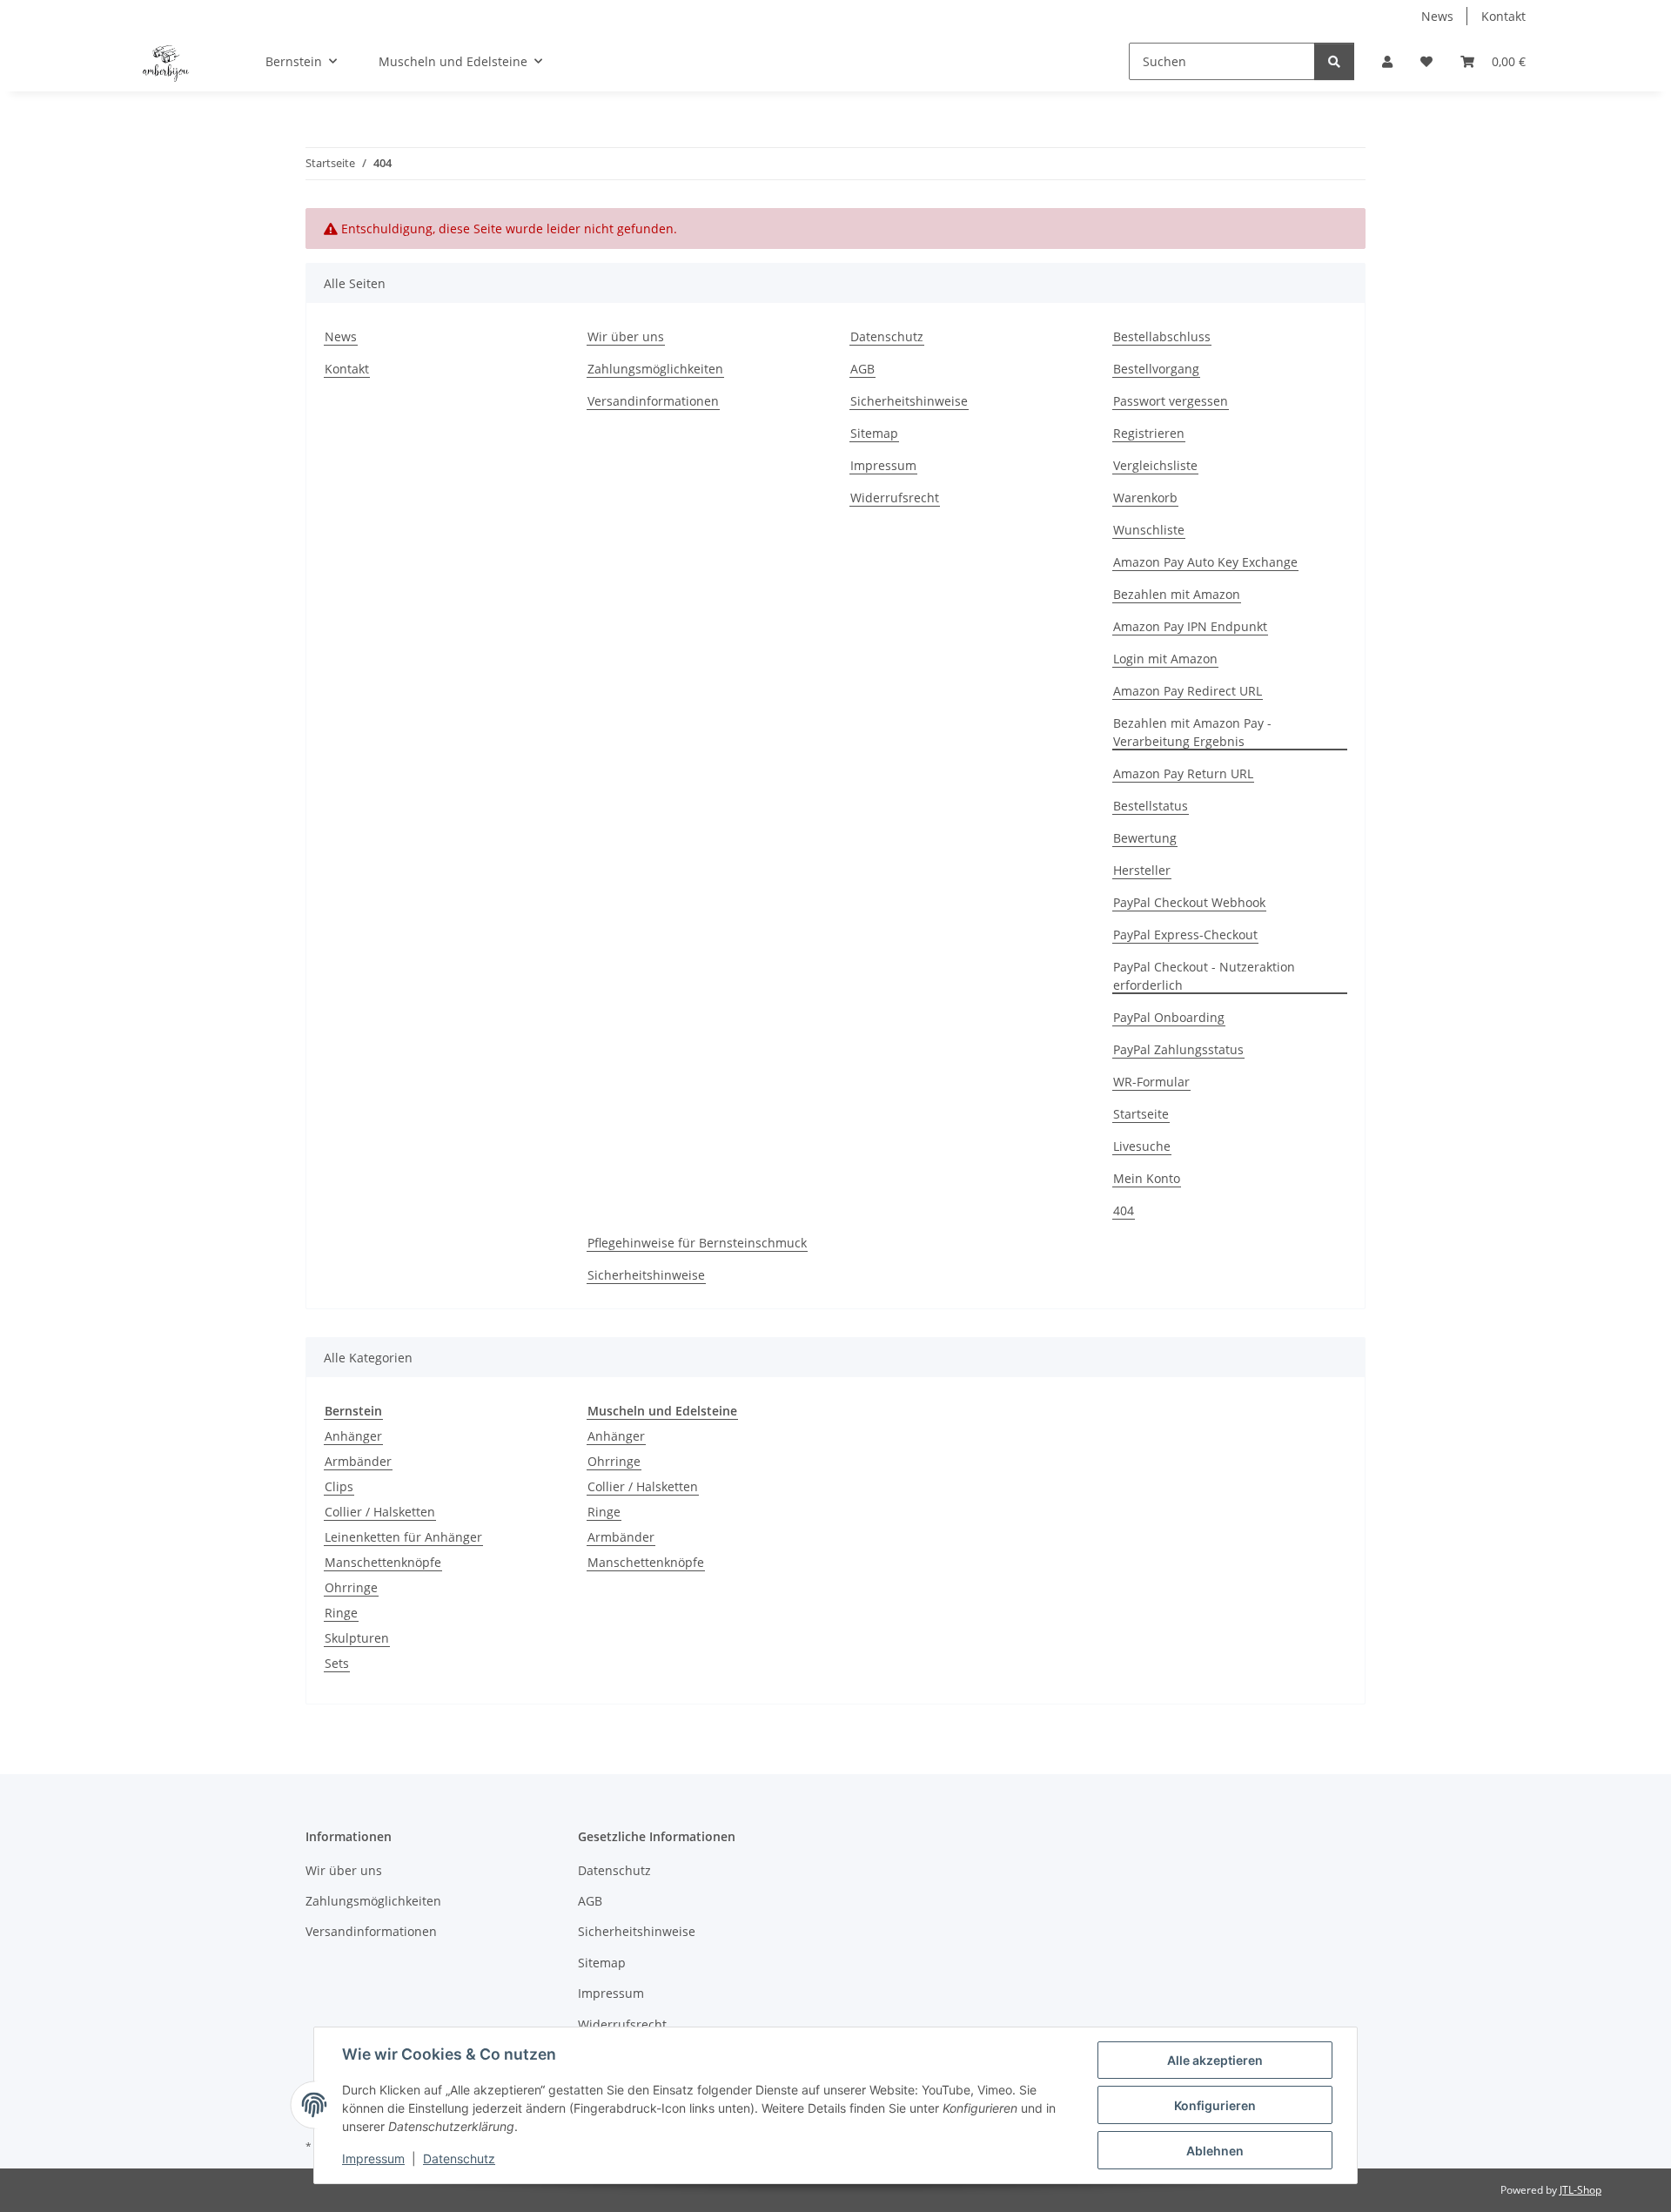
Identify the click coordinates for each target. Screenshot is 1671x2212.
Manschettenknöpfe (383, 1562)
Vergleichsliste (1155, 465)
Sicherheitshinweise (909, 401)
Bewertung (1145, 838)
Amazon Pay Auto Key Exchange (1205, 562)
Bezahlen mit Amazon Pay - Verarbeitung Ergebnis (1192, 732)
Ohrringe (351, 1587)
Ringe (341, 1613)
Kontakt (1503, 16)
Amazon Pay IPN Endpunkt (1190, 626)
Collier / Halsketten (380, 1512)
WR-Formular (1151, 1082)
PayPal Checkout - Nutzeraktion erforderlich (1204, 976)
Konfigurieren (1215, 2105)
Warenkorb (1145, 498)
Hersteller (1142, 870)
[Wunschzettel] (1426, 61)
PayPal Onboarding (1169, 1017)
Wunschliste (1149, 530)
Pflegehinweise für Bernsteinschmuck (697, 1243)
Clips (339, 1486)
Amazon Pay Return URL (1183, 773)
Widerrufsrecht (895, 498)
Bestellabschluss (1162, 336)
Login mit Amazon (1165, 659)
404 (1124, 1210)
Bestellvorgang (1156, 369)
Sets (337, 1663)
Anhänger (353, 1436)
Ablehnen (1215, 2151)
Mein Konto (1147, 1178)
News (1437, 16)
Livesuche (1142, 1146)
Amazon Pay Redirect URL (1188, 691)
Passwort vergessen (1171, 401)
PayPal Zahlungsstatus (1178, 1049)
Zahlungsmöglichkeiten (655, 369)
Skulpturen (357, 1638)
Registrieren (1149, 433)
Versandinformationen (653, 401)
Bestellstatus (1151, 806)
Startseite (1141, 1114)
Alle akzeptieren (1215, 2060)
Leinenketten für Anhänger (403, 1537)
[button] (1387, 61)
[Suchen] (1334, 61)
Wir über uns (626, 336)
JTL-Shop (1580, 2190)
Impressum (373, 2158)
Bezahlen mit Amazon (1177, 594)
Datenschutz (459, 2158)
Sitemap (874, 433)
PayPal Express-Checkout (1185, 935)
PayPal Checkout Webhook (1189, 902)
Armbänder (358, 1461)
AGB (862, 369)
